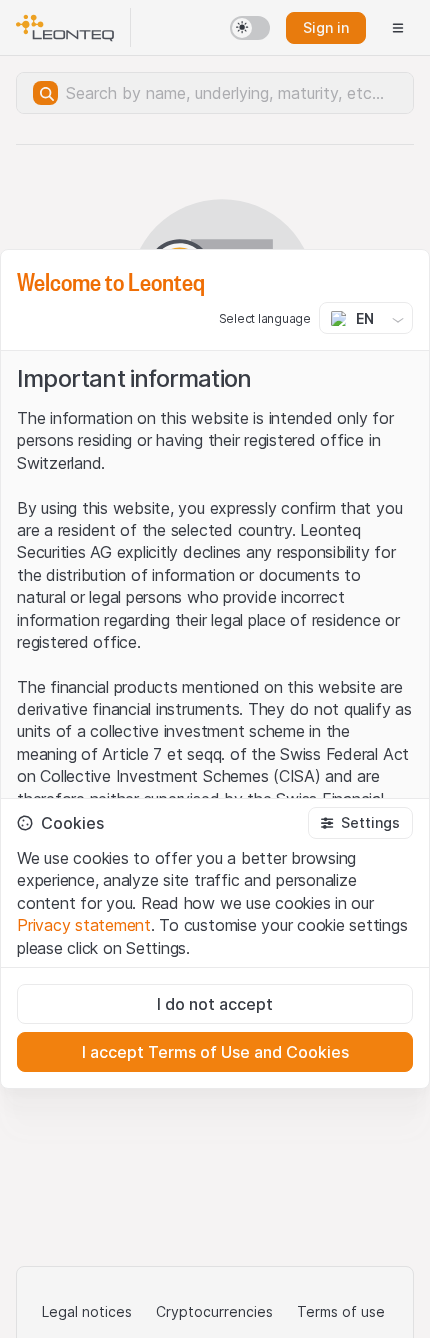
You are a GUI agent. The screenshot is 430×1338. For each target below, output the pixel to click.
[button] (360, 823)
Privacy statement (84, 925)
